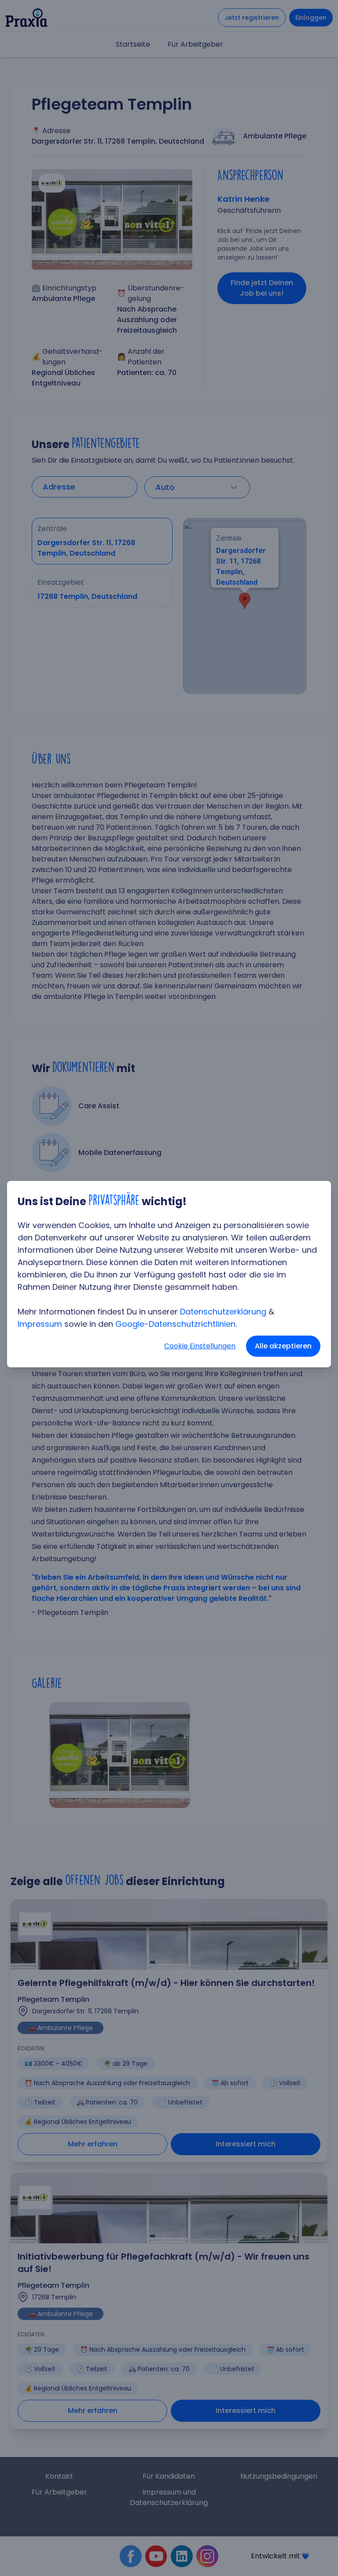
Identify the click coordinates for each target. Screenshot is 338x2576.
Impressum (40, 1324)
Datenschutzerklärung (223, 1312)
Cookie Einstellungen (200, 1346)
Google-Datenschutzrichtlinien (175, 1324)
